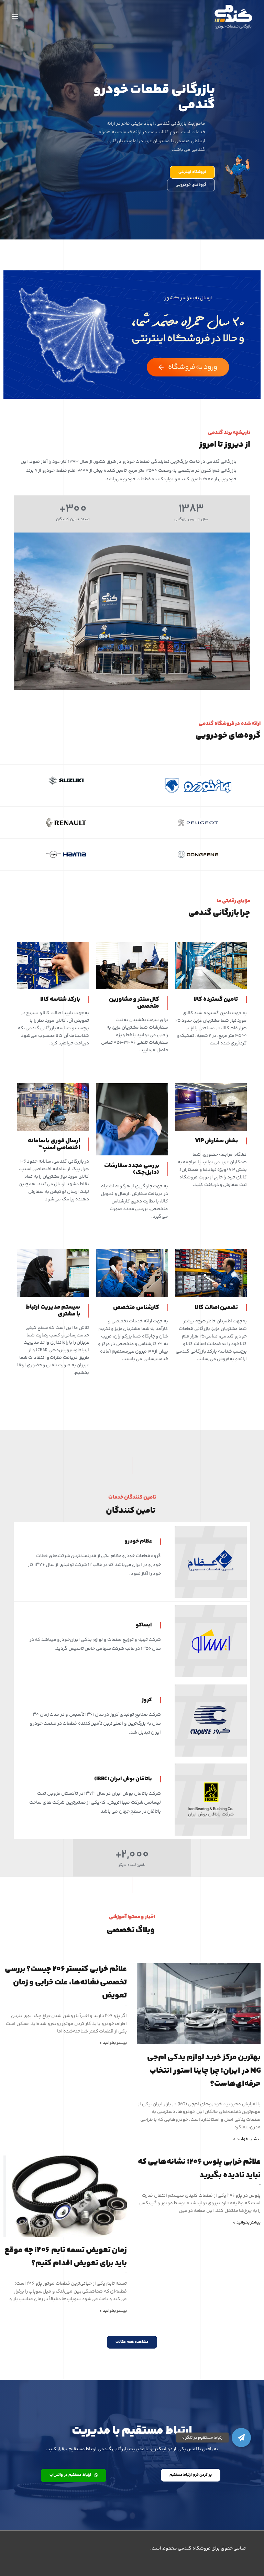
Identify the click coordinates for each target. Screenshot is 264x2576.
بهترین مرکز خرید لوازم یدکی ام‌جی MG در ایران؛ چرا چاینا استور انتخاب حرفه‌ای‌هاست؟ (204, 2071)
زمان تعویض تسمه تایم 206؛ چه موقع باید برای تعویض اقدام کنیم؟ (66, 2257)
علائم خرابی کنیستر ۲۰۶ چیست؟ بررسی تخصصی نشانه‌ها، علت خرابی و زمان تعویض (66, 1982)
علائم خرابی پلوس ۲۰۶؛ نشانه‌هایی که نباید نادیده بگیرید (199, 2168)
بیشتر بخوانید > (247, 2139)
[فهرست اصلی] (15, 17)
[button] (241, 2438)
